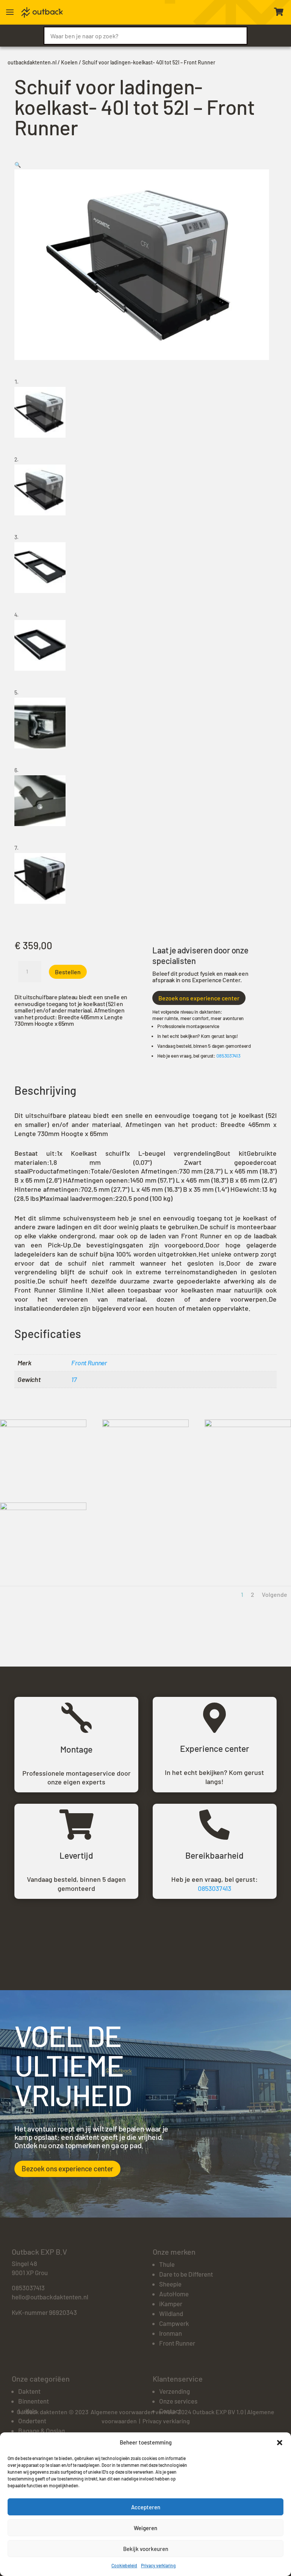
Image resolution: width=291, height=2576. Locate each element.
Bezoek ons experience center (199, 998)
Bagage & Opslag (41, 2430)
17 (74, 1379)
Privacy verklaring (158, 2565)
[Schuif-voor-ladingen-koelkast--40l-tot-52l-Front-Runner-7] (43, 1508)
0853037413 (228, 1056)
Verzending (174, 2391)
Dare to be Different (186, 2274)
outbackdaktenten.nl (32, 62)
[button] (280, 2443)
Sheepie (170, 2284)
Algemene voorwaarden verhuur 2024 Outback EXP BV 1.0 (167, 2412)
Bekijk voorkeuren (146, 2549)
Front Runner (89, 1363)
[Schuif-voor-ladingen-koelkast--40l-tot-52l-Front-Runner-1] (43, 1425)
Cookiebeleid (124, 2565)
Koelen (69, 62)
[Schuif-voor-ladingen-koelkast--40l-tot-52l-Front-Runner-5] (248, 1425)
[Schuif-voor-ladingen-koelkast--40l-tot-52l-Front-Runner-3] (145, 1425)
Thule (167, 2264)
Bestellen (68, 972)
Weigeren (145, 2528)
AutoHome (174, 2294)
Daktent (29, 2391)
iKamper (171, 2304)
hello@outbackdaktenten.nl (50, 2297)
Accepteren (146, 2507)
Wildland (171, 2313)
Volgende (275, 1594)
